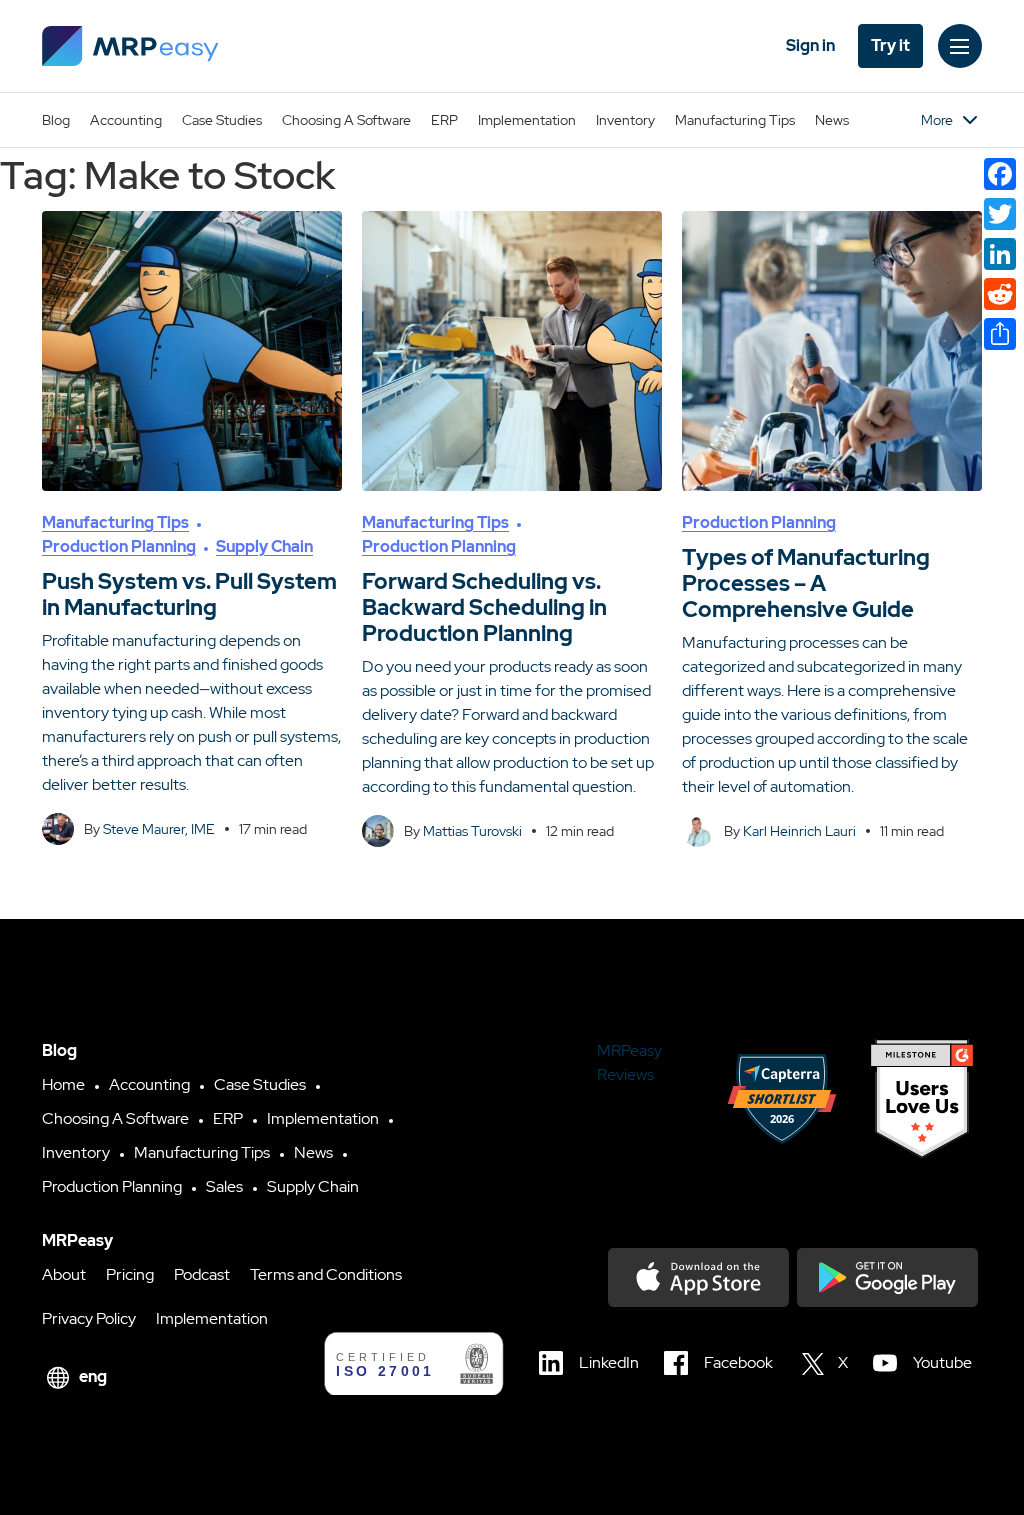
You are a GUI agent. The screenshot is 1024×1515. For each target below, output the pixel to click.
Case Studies (222, 120)
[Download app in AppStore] (698, 1277)
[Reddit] (1000, 294)
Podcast (202, 1274)
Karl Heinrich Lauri (799, 831)
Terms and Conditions (326, 1274)
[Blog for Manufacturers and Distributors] (130, 46)
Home (63, 1084)
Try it (890, 45)
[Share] (1000, 334)
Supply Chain (264, 546)
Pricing (130, 1274)
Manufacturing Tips (735, 120)
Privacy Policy (89, 1318)
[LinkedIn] (1000, 254)
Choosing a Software (346, 120)
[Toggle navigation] (960, 46)
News (832, 120)
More (937, 120)
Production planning (119, 546)
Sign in (810, 45)
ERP (444, 120)
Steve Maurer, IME (159, 829)
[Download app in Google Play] (887, 1277)
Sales (224, 1186)
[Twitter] (1000, 214)
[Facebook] (1000, 174)
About (64, 1274)
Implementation (527, 120)
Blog (56, 120)
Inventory (625, 120)
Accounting (126, 120)
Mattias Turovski (472, 831)
